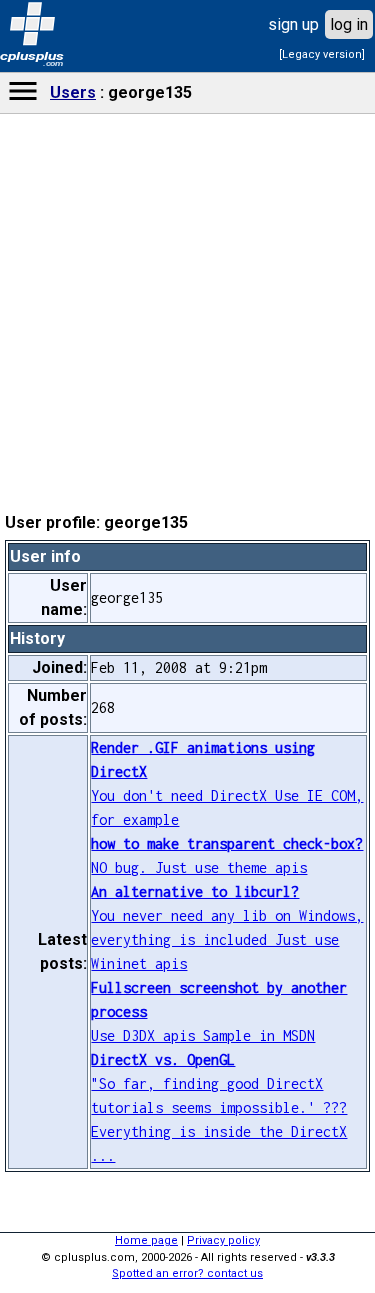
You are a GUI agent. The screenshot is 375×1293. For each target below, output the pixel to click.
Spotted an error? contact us (187, 1273)
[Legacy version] (322, 54)
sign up (293, 24)
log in (349, 24)
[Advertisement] (188, 640)
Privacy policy (223, 1240)
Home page (146, 1240)
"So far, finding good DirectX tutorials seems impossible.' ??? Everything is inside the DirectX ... (219, 1107)
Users (73, 92)
